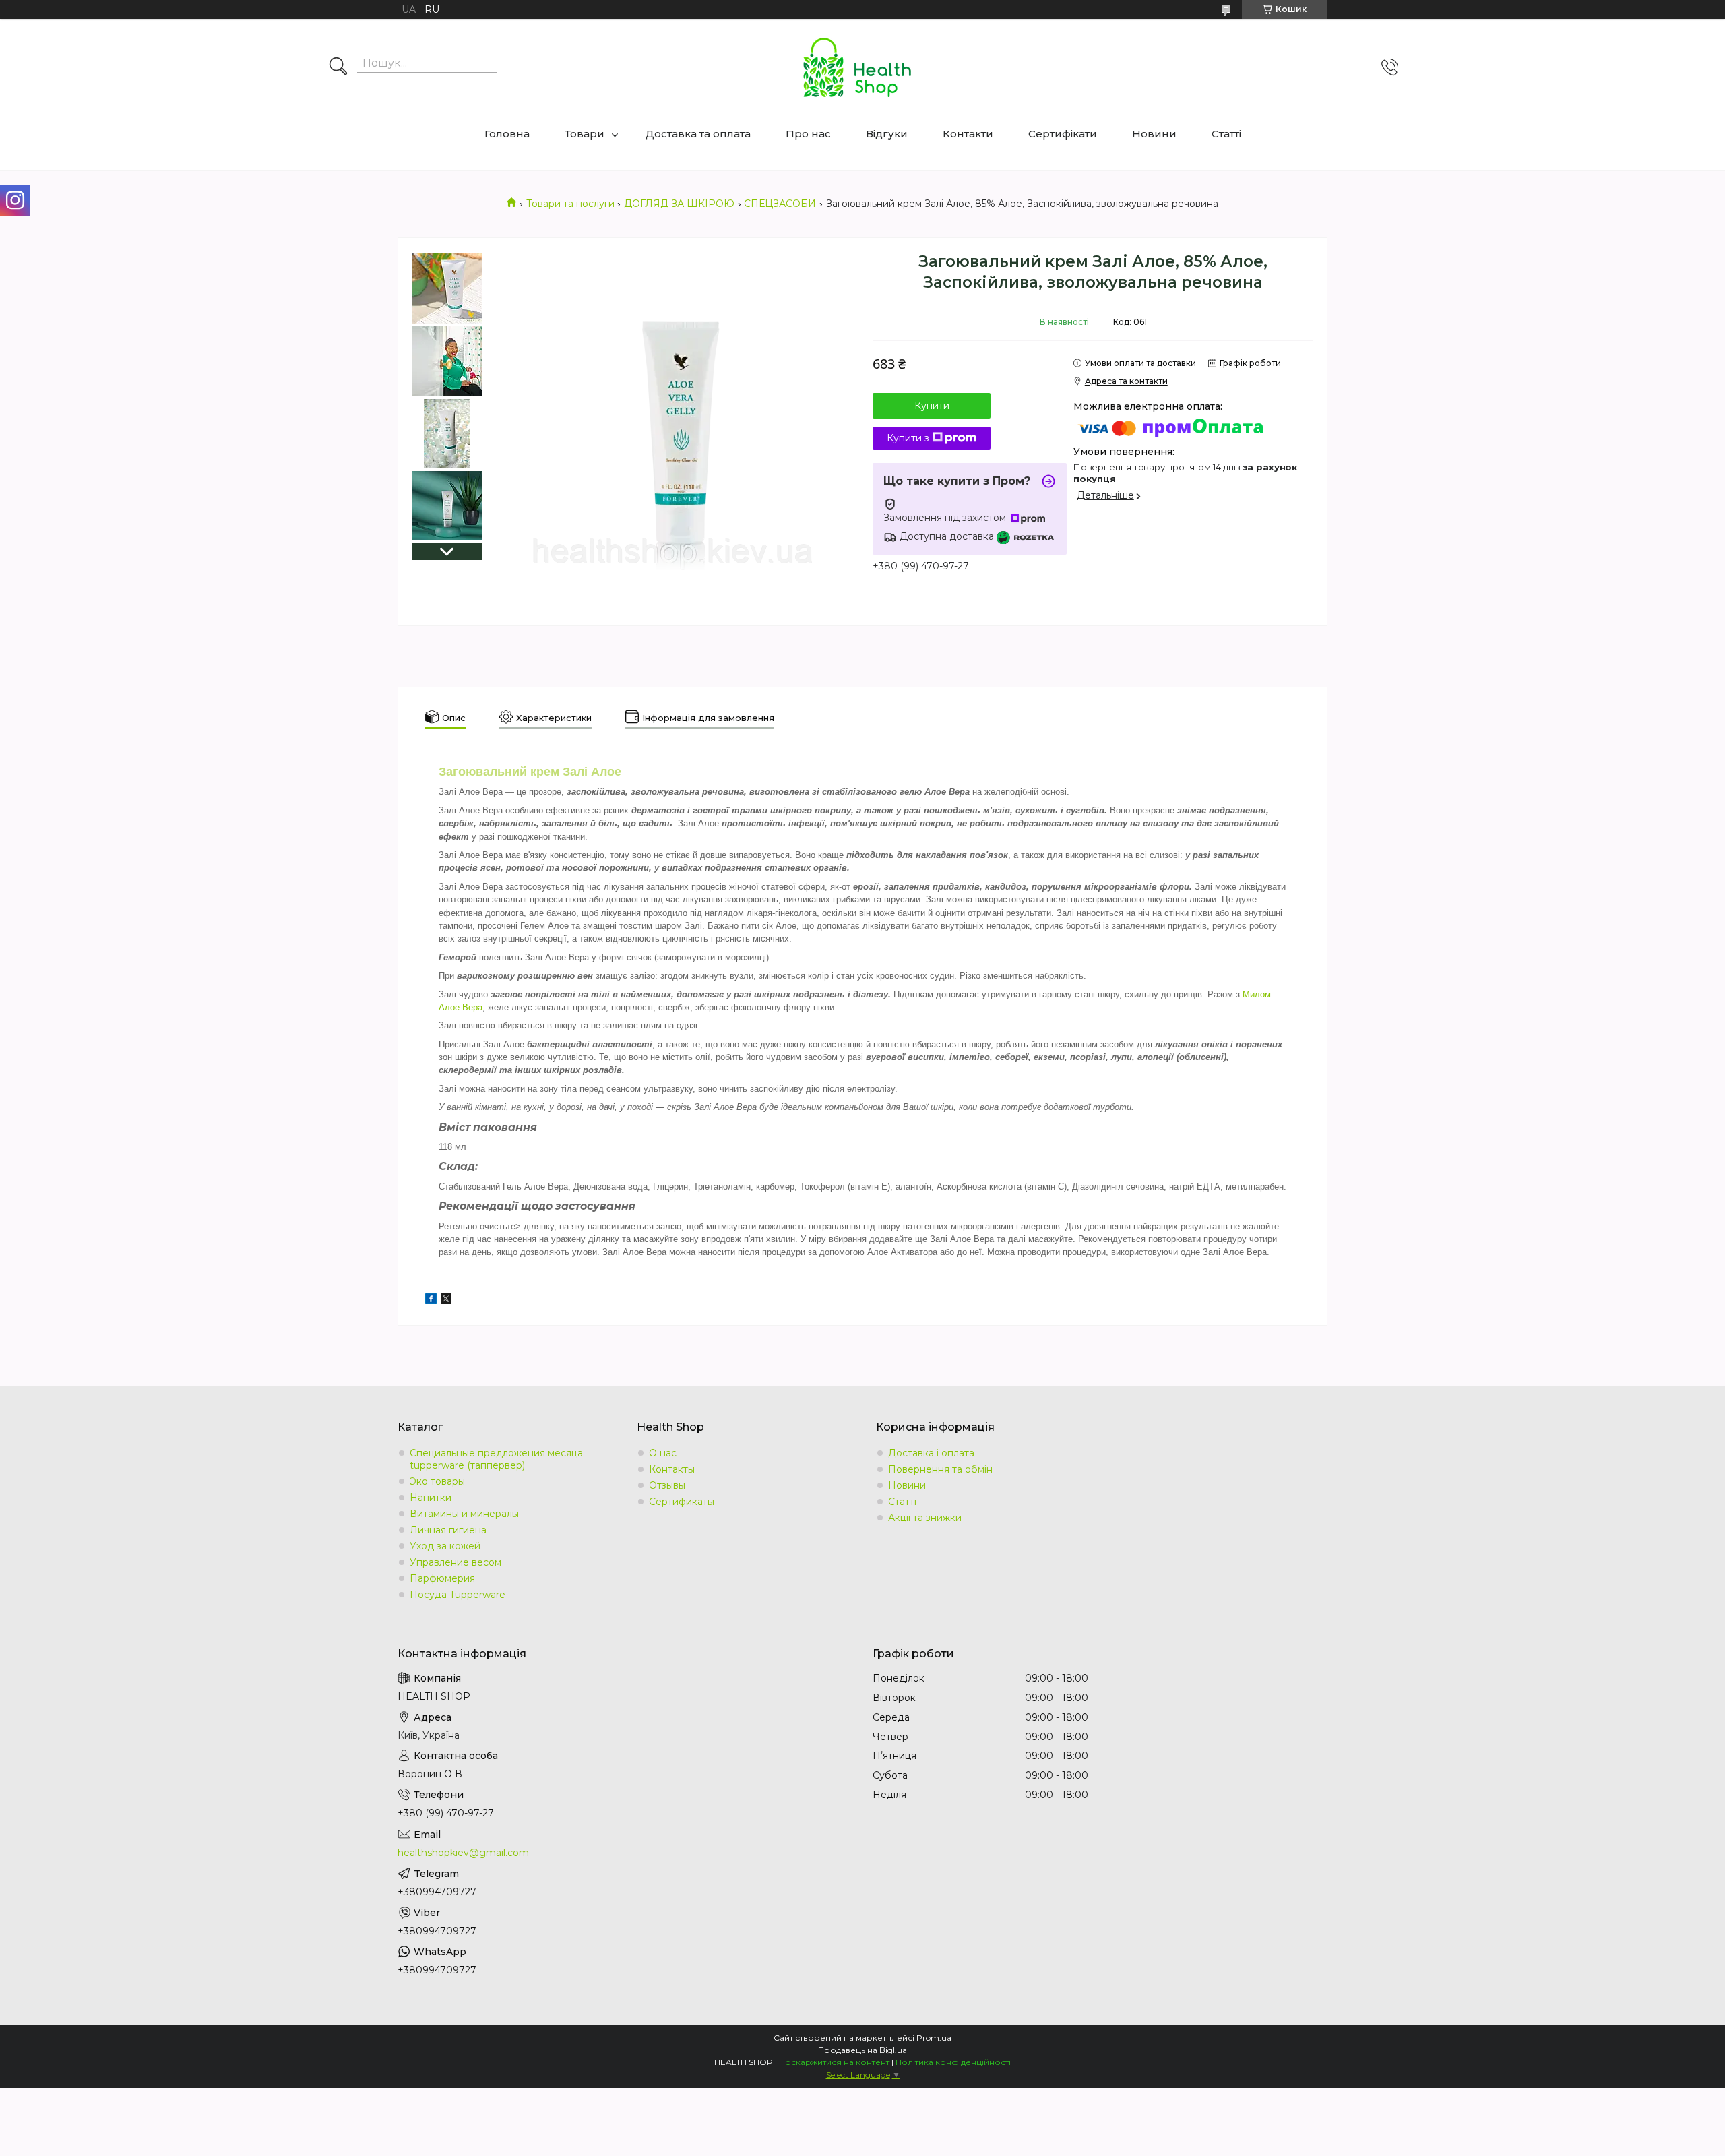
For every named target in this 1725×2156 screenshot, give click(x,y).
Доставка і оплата (931, 1453)
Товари (585, 134)
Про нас (808, 134)
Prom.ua (934, 2038)
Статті (1226, 134)
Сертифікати (1063, 134)
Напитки (431, 1498)
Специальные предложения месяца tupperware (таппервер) (496, 1459)
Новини (1154, 134)
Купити (932, 406)
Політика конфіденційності (953, 2062)
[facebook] (431, 1301)
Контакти (968, 134)
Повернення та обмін (940, 1469)
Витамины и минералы (464, 1514)
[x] (446, 1301)
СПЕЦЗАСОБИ (780, 204)
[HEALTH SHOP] (857, 67)
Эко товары (437, 1481)
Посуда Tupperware (458, 1595)
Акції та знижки (925, 1518)
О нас (663, 1453)
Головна (507, 134)
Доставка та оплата (698, 134)
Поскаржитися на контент (834, 2062)
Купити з (908, 438)
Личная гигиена (448, 1530)
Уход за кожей (445, 1546)
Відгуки (887, 134)
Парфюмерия (442, 1578)
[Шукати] (338, 67)
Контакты (672, 1469)
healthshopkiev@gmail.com (463, 1853)
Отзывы (667, 1485)
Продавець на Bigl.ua (862, 2050)
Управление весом (456, 1562)
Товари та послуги (570, 204)
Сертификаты (682, 1502)
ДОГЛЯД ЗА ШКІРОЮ (679, 204)
